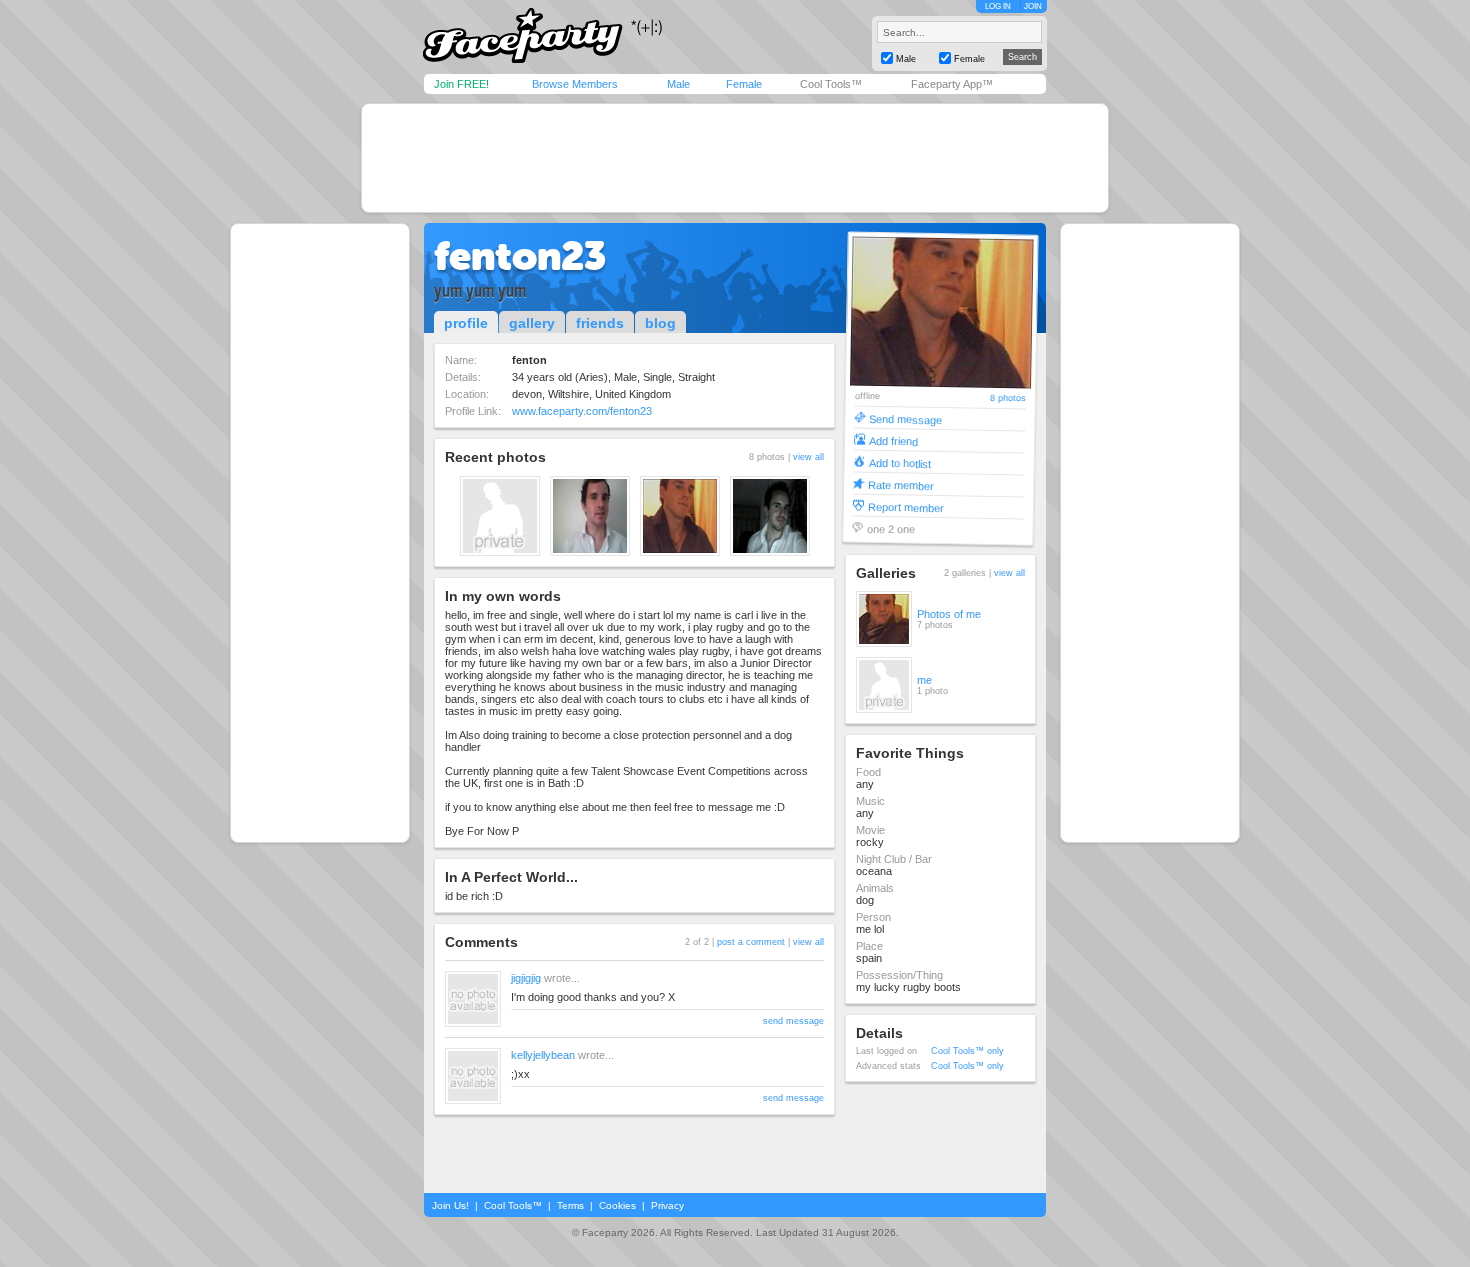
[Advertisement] (735, 158)
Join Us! (450, 1205)
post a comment (751, 942)
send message (793, 1021)
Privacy (667, 1205)
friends (600, 323)
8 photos (1008, 398)
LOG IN (998, 6)
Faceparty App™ (952, 84)
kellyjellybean (543, 1055)
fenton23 (520, 256)
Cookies (617, 1205)
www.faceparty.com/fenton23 (582, 411)
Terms (570, 1205)
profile (466, 323)
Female (744, 84)
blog (660, 323)
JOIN (1033, 6)
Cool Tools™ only (967, 1051)
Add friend (893, 440)
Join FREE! (461, 84)
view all (808, 457)
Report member (906, 506)
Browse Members (575, 84)
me (924, 680)
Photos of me (949, 614)
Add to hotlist (900, 462)
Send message (905, 418)
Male (678, 84)
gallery (532, 323)
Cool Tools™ (831, 84)
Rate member (901, 484)
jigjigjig (526, 978)
